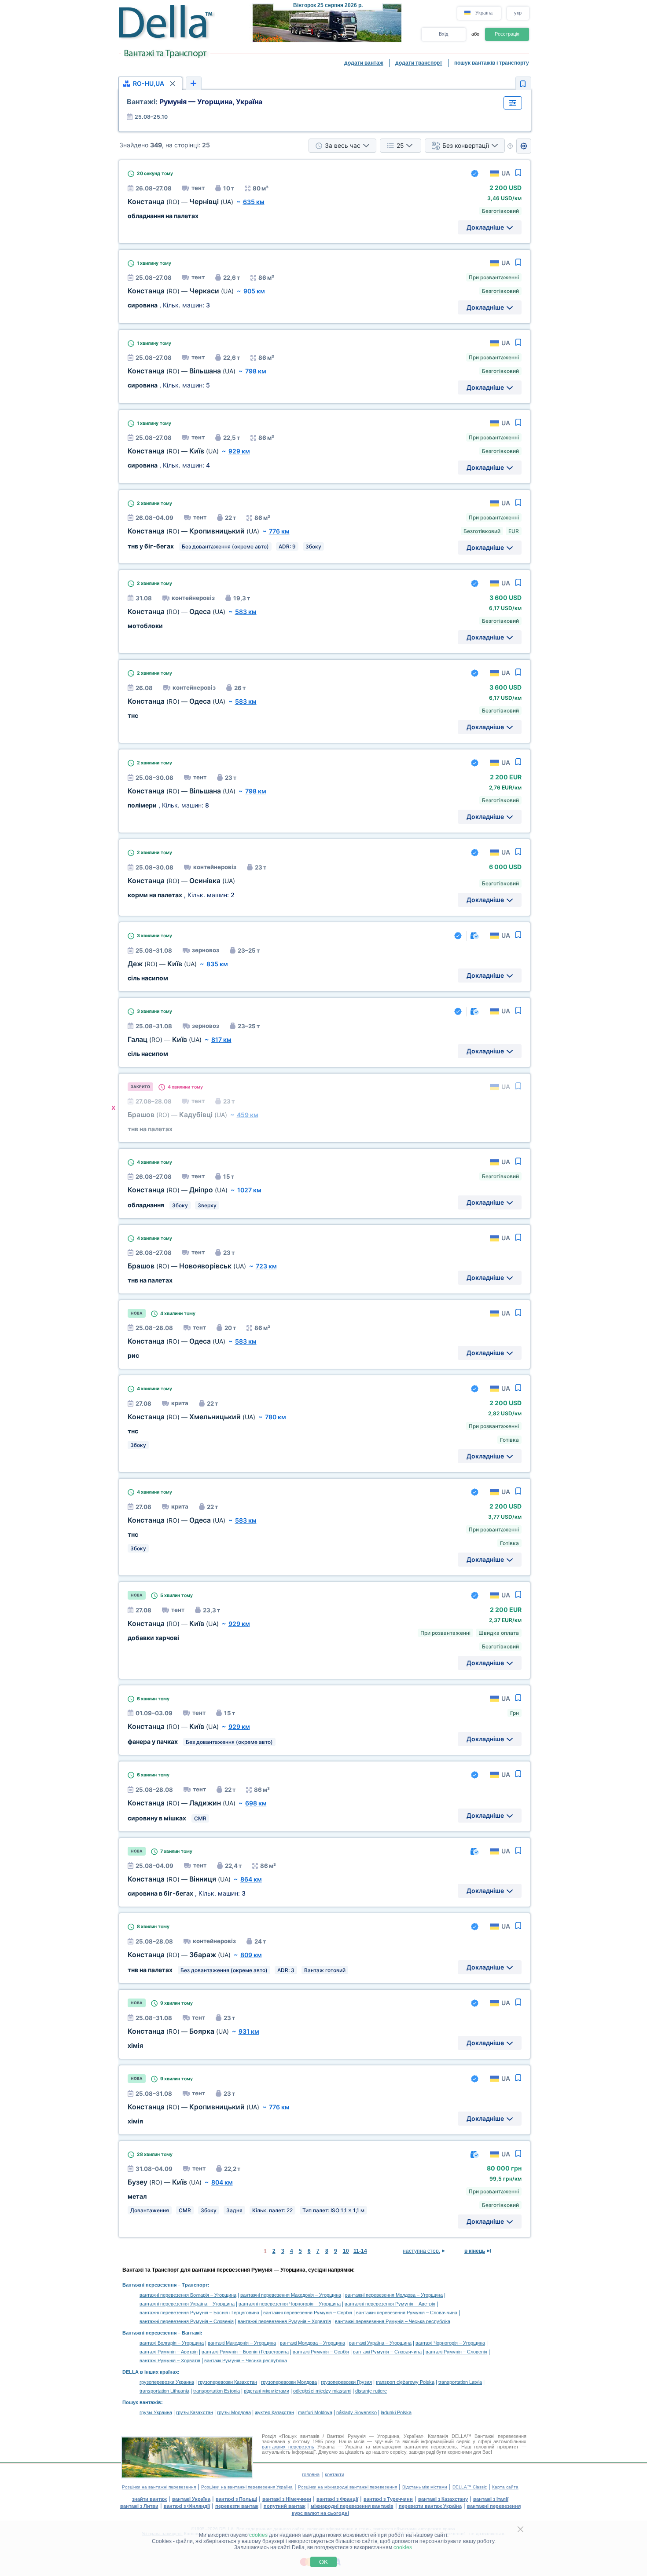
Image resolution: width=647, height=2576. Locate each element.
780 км (276, 1417)
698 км (256, 1803)
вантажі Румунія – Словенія (456, 2352)
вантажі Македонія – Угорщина (242, 2343)
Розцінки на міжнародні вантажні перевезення (347, 2487)
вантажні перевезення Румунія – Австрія (390, 2304)
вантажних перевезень (288, 2447)
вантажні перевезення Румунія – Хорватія (284, 2321)
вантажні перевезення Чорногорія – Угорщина (290, 2304)
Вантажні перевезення (149, 2285)
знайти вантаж (149, 2499)
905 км (254, 291)
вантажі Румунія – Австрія (169, 2352)
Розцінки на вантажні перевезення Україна (247, 2487)
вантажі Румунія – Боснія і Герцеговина (245, 2352)
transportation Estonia (217, 2391)
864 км (251, 1879)
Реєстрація (507, 34)
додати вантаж (364, 63)
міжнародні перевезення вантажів (352, 2506)
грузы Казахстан (195, 2412)
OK (323, 2562)
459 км (248, 1115)
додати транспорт (419, 63)
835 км (217, 964)
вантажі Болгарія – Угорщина (172, 2343)
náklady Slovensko (357, 2412)
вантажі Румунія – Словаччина (387, 2352)
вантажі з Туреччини (388, 2499)
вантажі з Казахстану (443, 2499)
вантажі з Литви (139, 2506)
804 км (222, 2182)
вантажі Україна (191, 2499)
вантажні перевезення (494, 2506)
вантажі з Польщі (236, 2499)
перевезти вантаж (237, 2506)
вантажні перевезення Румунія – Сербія (308, 2313)
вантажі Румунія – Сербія (321, 2352)
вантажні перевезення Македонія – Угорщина (291, 2295)
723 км (266, 1266)
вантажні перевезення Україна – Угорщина (187, 2304)
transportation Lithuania (164, 2391)
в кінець (475, 2251)
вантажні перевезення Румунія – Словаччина (407, 2313)
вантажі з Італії (491, 2499)
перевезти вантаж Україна (430, 2506)
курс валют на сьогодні (320, 2513)
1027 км (249, 1190)
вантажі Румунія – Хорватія (170, 2360)
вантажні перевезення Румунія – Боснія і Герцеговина (199, 2313)
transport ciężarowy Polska (405, 2382)
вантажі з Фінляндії (187, 2506)
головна (311, 2474)
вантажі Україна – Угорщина (380, 2343)
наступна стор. (421, 2251)
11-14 (360, 2251)
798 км (256, 371)
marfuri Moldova (315, 2412)
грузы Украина (156, 2412)
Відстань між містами (425, 2487)
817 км (221, 1040)
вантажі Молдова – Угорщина (312, 2343)
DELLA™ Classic (470, 2487)
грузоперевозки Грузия (346, 2382)
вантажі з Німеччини (287, 2499)
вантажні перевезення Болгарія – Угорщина (188, 2295)
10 (346, 2251)
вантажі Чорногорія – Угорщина (450, 2343)
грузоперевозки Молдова (289, 2382)
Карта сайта (505, 2487)
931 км (249, 2031)
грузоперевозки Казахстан (228, 2382)
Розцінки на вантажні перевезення (159, 2487)
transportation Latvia (460, 2382)
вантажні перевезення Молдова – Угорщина (394, 2295)
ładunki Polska (396, 2412)
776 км (279, 531)
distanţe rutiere (371, 2391)
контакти (335, 2474)
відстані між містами (267, 2391)
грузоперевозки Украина (167, 2382)
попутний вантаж (285, 2506)
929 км (239, 451)
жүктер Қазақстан (274, 2412)
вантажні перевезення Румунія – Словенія (187, 2321)
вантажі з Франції (337, 2499)
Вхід (443, 34)
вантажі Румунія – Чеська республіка (246, 2360)
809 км (251, 1955)
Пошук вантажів (142, 2402)
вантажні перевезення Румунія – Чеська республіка (393, 2321)
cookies (258, 2535)
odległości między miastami (322, 2391)
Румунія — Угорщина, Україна (195, 102)
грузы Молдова (234, 2412)
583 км (246, 612)
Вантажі (191, 2333)
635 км (254, 202)
